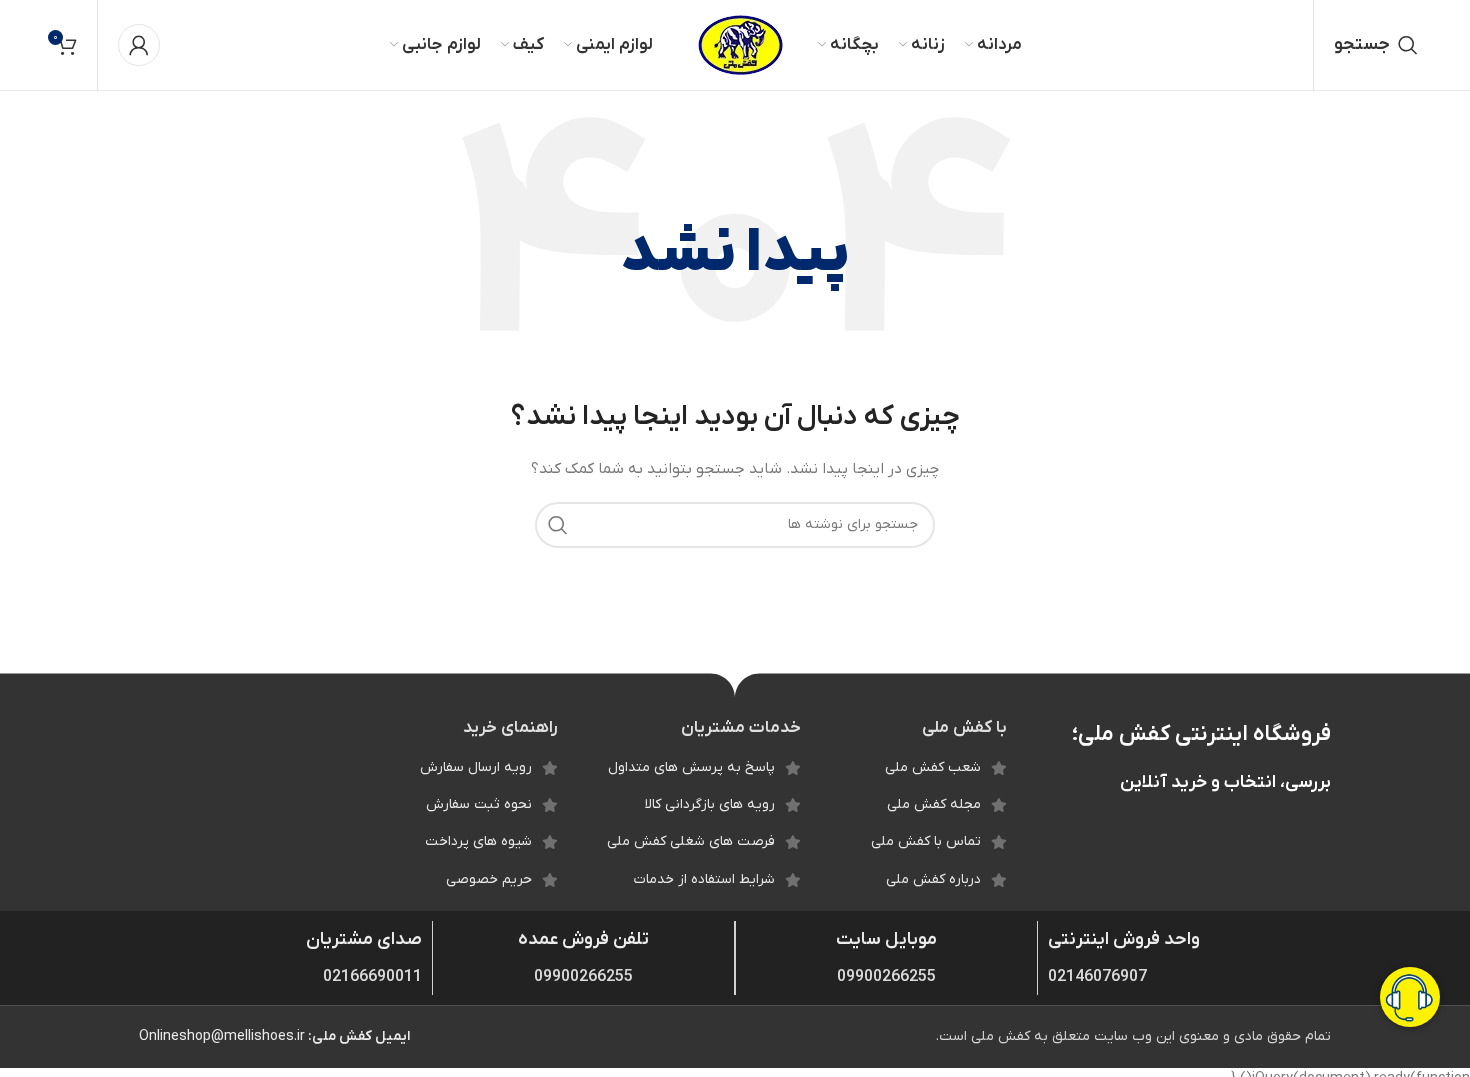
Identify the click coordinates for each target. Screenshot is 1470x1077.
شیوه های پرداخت (478, 841)
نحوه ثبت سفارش (479, 804)
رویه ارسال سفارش (476, 767)
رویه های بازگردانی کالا (710, 804)
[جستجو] (558, 525)
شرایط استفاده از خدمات (704, 879)
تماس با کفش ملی (926, 841)
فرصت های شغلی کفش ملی (691, 841)
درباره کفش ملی (933, 879)
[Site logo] (740, 44)
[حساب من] (139, 45)
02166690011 (372, 977)
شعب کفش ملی (933, 767)
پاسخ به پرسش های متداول (691, 767)
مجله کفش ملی (934, 804)
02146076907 (1097, 977)
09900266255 (886, 977)
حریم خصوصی (489, 879)
